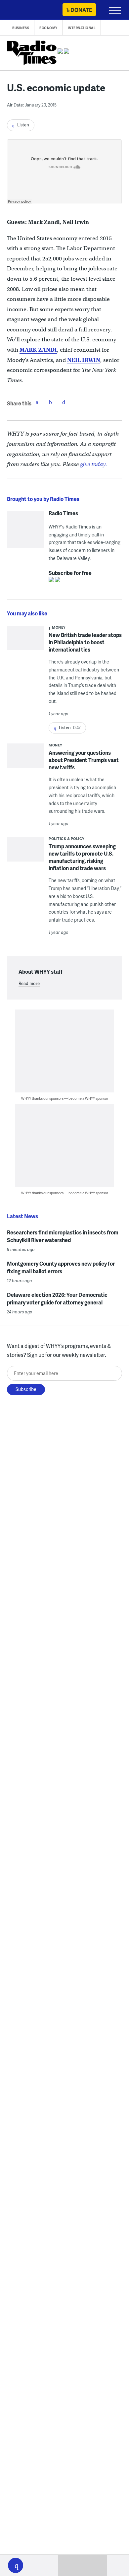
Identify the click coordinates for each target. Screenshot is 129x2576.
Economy (48, 28)
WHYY (25, 10)
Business (21, 28)
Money (59, 627)
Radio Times (63, 513)
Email (64, 402)
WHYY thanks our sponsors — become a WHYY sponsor (65, 1098)
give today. (94, 464)
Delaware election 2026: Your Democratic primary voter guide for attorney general (57, 1298)
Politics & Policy (67, 838)
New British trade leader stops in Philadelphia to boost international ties (85, 642)
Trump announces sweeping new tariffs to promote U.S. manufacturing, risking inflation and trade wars (82, 857)
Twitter (50, 402)
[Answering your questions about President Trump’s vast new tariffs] (25, 758)
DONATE (81, 10)
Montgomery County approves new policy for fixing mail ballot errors (61, 1267)
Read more (29, 983)
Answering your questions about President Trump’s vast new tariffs (84, 760)
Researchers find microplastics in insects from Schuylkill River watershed (63, 1236)
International (82, 28)
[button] (16, 2565)
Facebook (37, 402)
